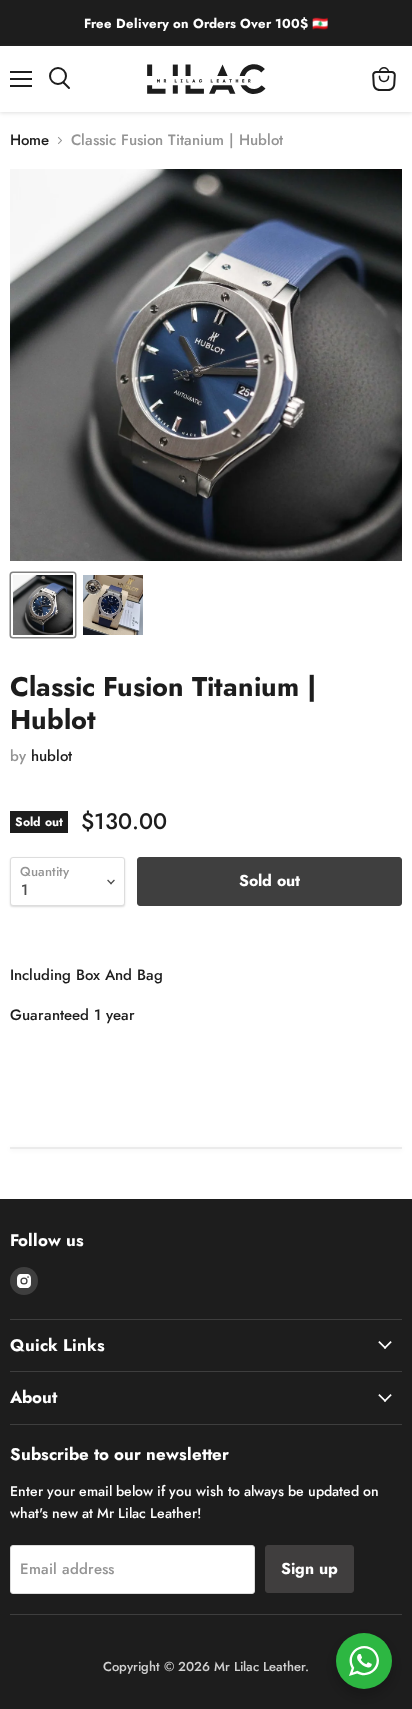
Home (29, 140)
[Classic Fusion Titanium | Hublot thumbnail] (43, 605)
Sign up (309, 1568)
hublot (51, 756)
